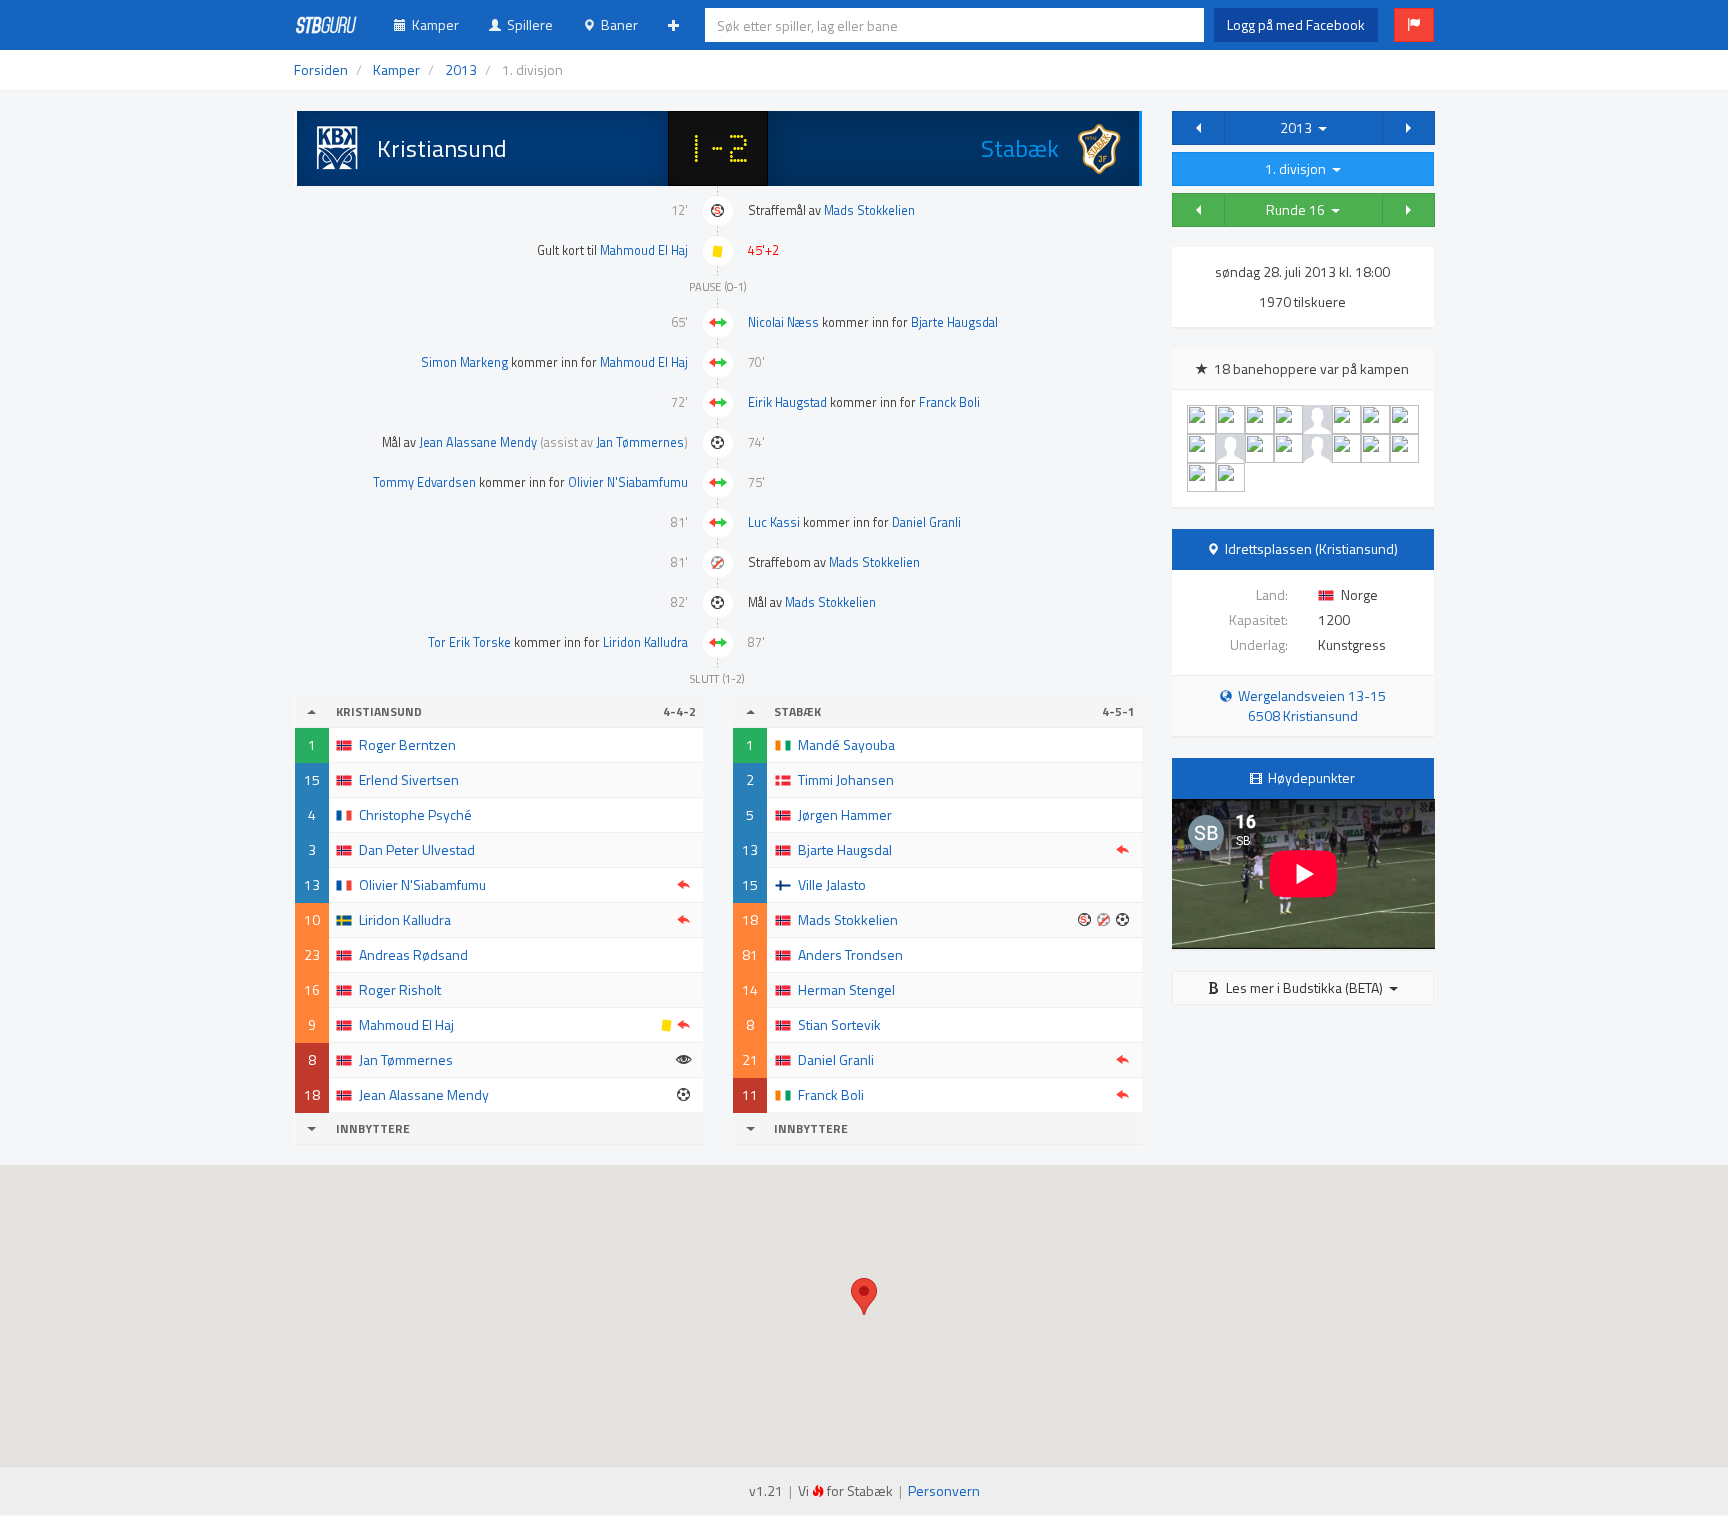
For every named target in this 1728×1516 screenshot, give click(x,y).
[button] (1414, 25)
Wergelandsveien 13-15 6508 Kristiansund (1309, 705)
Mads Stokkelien (869, 210)
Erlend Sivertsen (409, 779)
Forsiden (321, 69)
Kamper (432, 24)
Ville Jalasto (832, 884)
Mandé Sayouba (846, 744)
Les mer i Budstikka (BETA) (1304, 987)
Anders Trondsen (850, 954)
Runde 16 (1298, 209)
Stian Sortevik (839, 1024)
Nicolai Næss (783, 322)
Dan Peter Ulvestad (417, 849)
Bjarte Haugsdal (954, 322)
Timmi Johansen (846, 779)
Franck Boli (949, 402)
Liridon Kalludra (645, 642)
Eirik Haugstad (787, 402)
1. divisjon (1298, 168)
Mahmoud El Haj (644, 250)
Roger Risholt (400, 989)
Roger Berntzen (407, 744)
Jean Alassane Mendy (478, 442)
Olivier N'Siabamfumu (628, 482)
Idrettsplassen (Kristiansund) (1311, 548)
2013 (1299, 127)
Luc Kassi (774, 522)
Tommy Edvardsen (424, 482)
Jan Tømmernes (640, 442)
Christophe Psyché (415, 814)
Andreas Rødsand (413, 954)
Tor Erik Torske (469, 642)
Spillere (527, 24)
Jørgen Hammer (845, 814)
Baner (616, 24)
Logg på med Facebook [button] (1296, 24)
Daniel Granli (926, 522)
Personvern (944, 1490)
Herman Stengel (846, 989)
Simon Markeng (464, 362)
